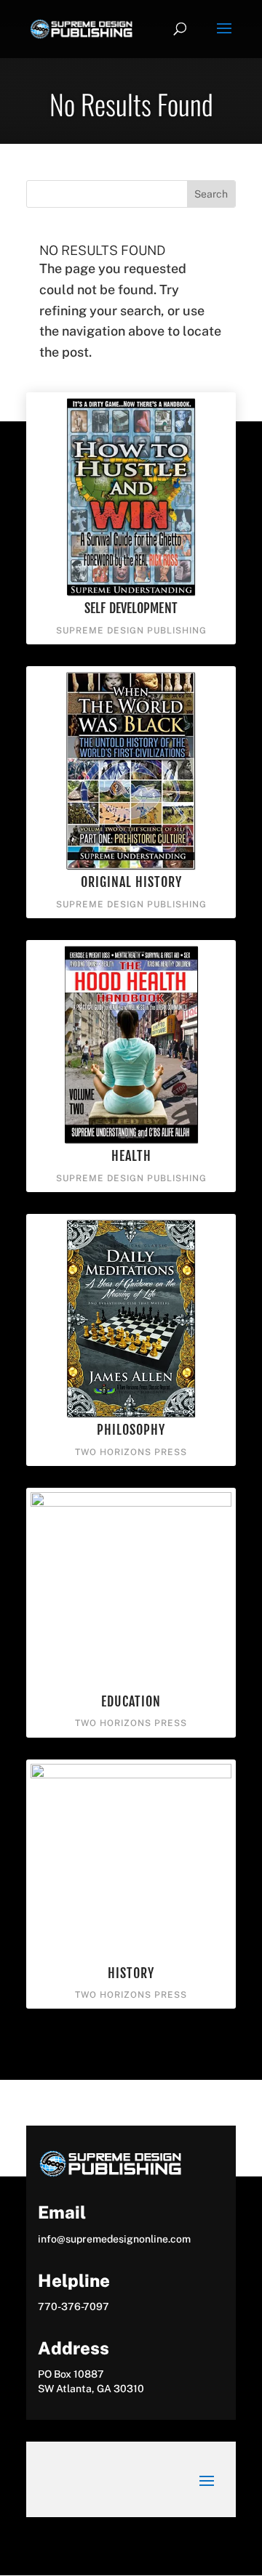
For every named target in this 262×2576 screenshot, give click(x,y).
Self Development (131, 608)
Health (131, 1156)
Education (131, 1701)
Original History (131, 882)
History (131, 1973)
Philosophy (131, 1430)
